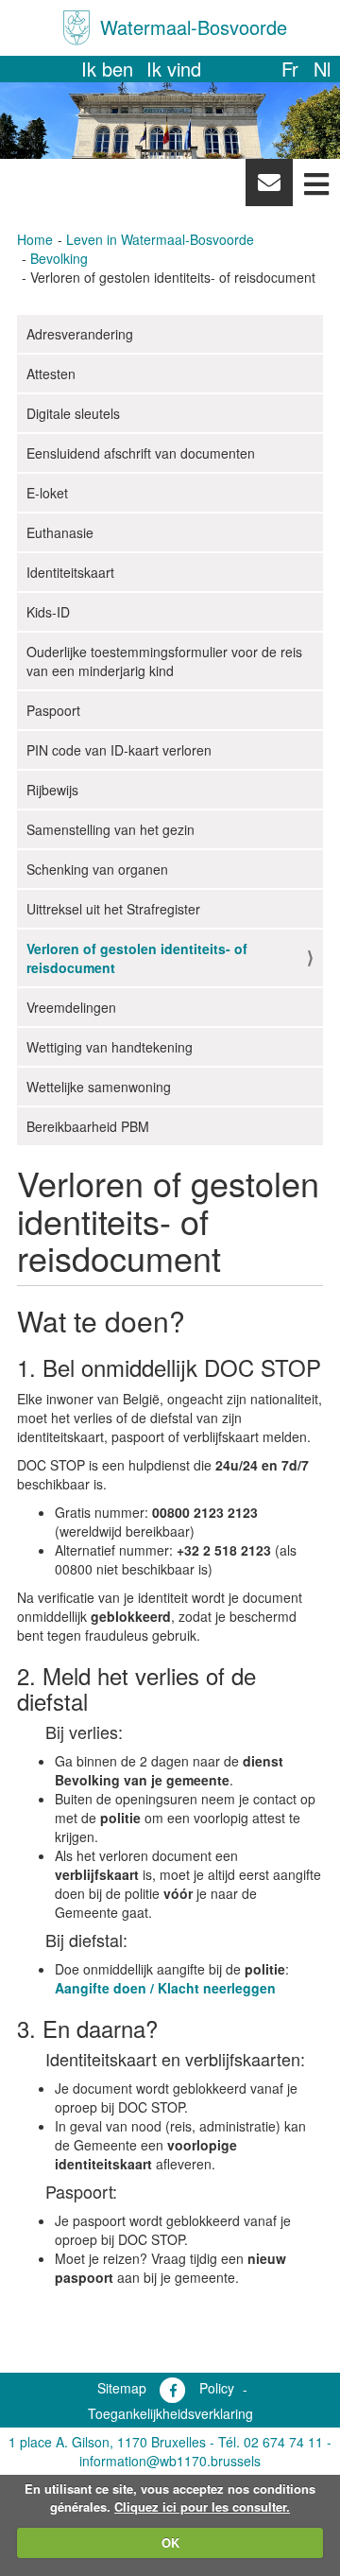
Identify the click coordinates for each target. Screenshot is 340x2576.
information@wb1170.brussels (170, 2461)
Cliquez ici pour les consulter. (202, 2506)
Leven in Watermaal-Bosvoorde (160, 239)
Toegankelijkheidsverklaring (170, 2413)
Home (35, 239)
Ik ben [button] (107, 69)
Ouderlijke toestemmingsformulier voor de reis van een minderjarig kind (164, 661)
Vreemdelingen (71, 1007)
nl (322, 69)
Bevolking (59, 258)
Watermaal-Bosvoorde (194, 27)
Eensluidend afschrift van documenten (141, 453)
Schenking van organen (97, 869)
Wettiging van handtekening (110, 1047)
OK (170, 2542)
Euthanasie (60, 532)
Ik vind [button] (174, 69)
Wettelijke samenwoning (99, 1087)
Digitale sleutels (73, 413)
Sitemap (122, 2388)
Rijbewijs (52, 790)
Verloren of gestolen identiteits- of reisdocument (137, 958)
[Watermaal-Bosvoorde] (76, 28)
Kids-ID (48, 612)
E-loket (47, 493)
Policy (217, 2388)
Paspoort (53, 710)
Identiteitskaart (70, 572)
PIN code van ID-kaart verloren (119, 750)
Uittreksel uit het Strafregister (113, 909)
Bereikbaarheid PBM (88, 1126)
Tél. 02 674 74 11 (271, 2442)
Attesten (51, 374)
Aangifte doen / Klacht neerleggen (165, 1988)
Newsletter (269, 187)
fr (290, 69)
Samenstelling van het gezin (110, 829)
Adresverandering (80, 334)
